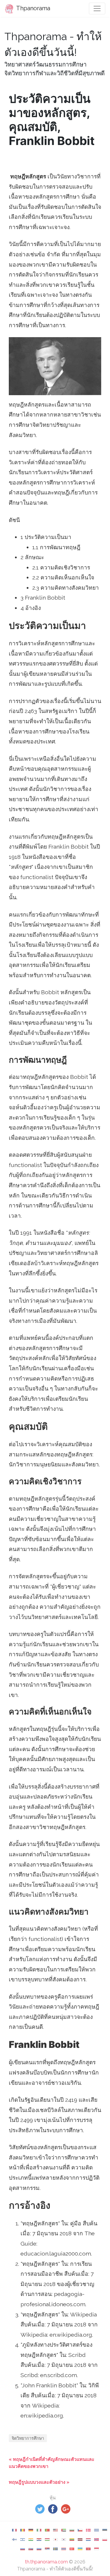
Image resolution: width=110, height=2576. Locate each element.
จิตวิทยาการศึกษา (28, 2438)
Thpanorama (33, 8)
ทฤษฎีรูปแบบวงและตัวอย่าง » (39, 2482)
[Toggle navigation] (97, 8)
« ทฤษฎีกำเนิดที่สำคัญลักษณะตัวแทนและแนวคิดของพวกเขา (52, 2463)
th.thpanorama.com (46, 2562)
